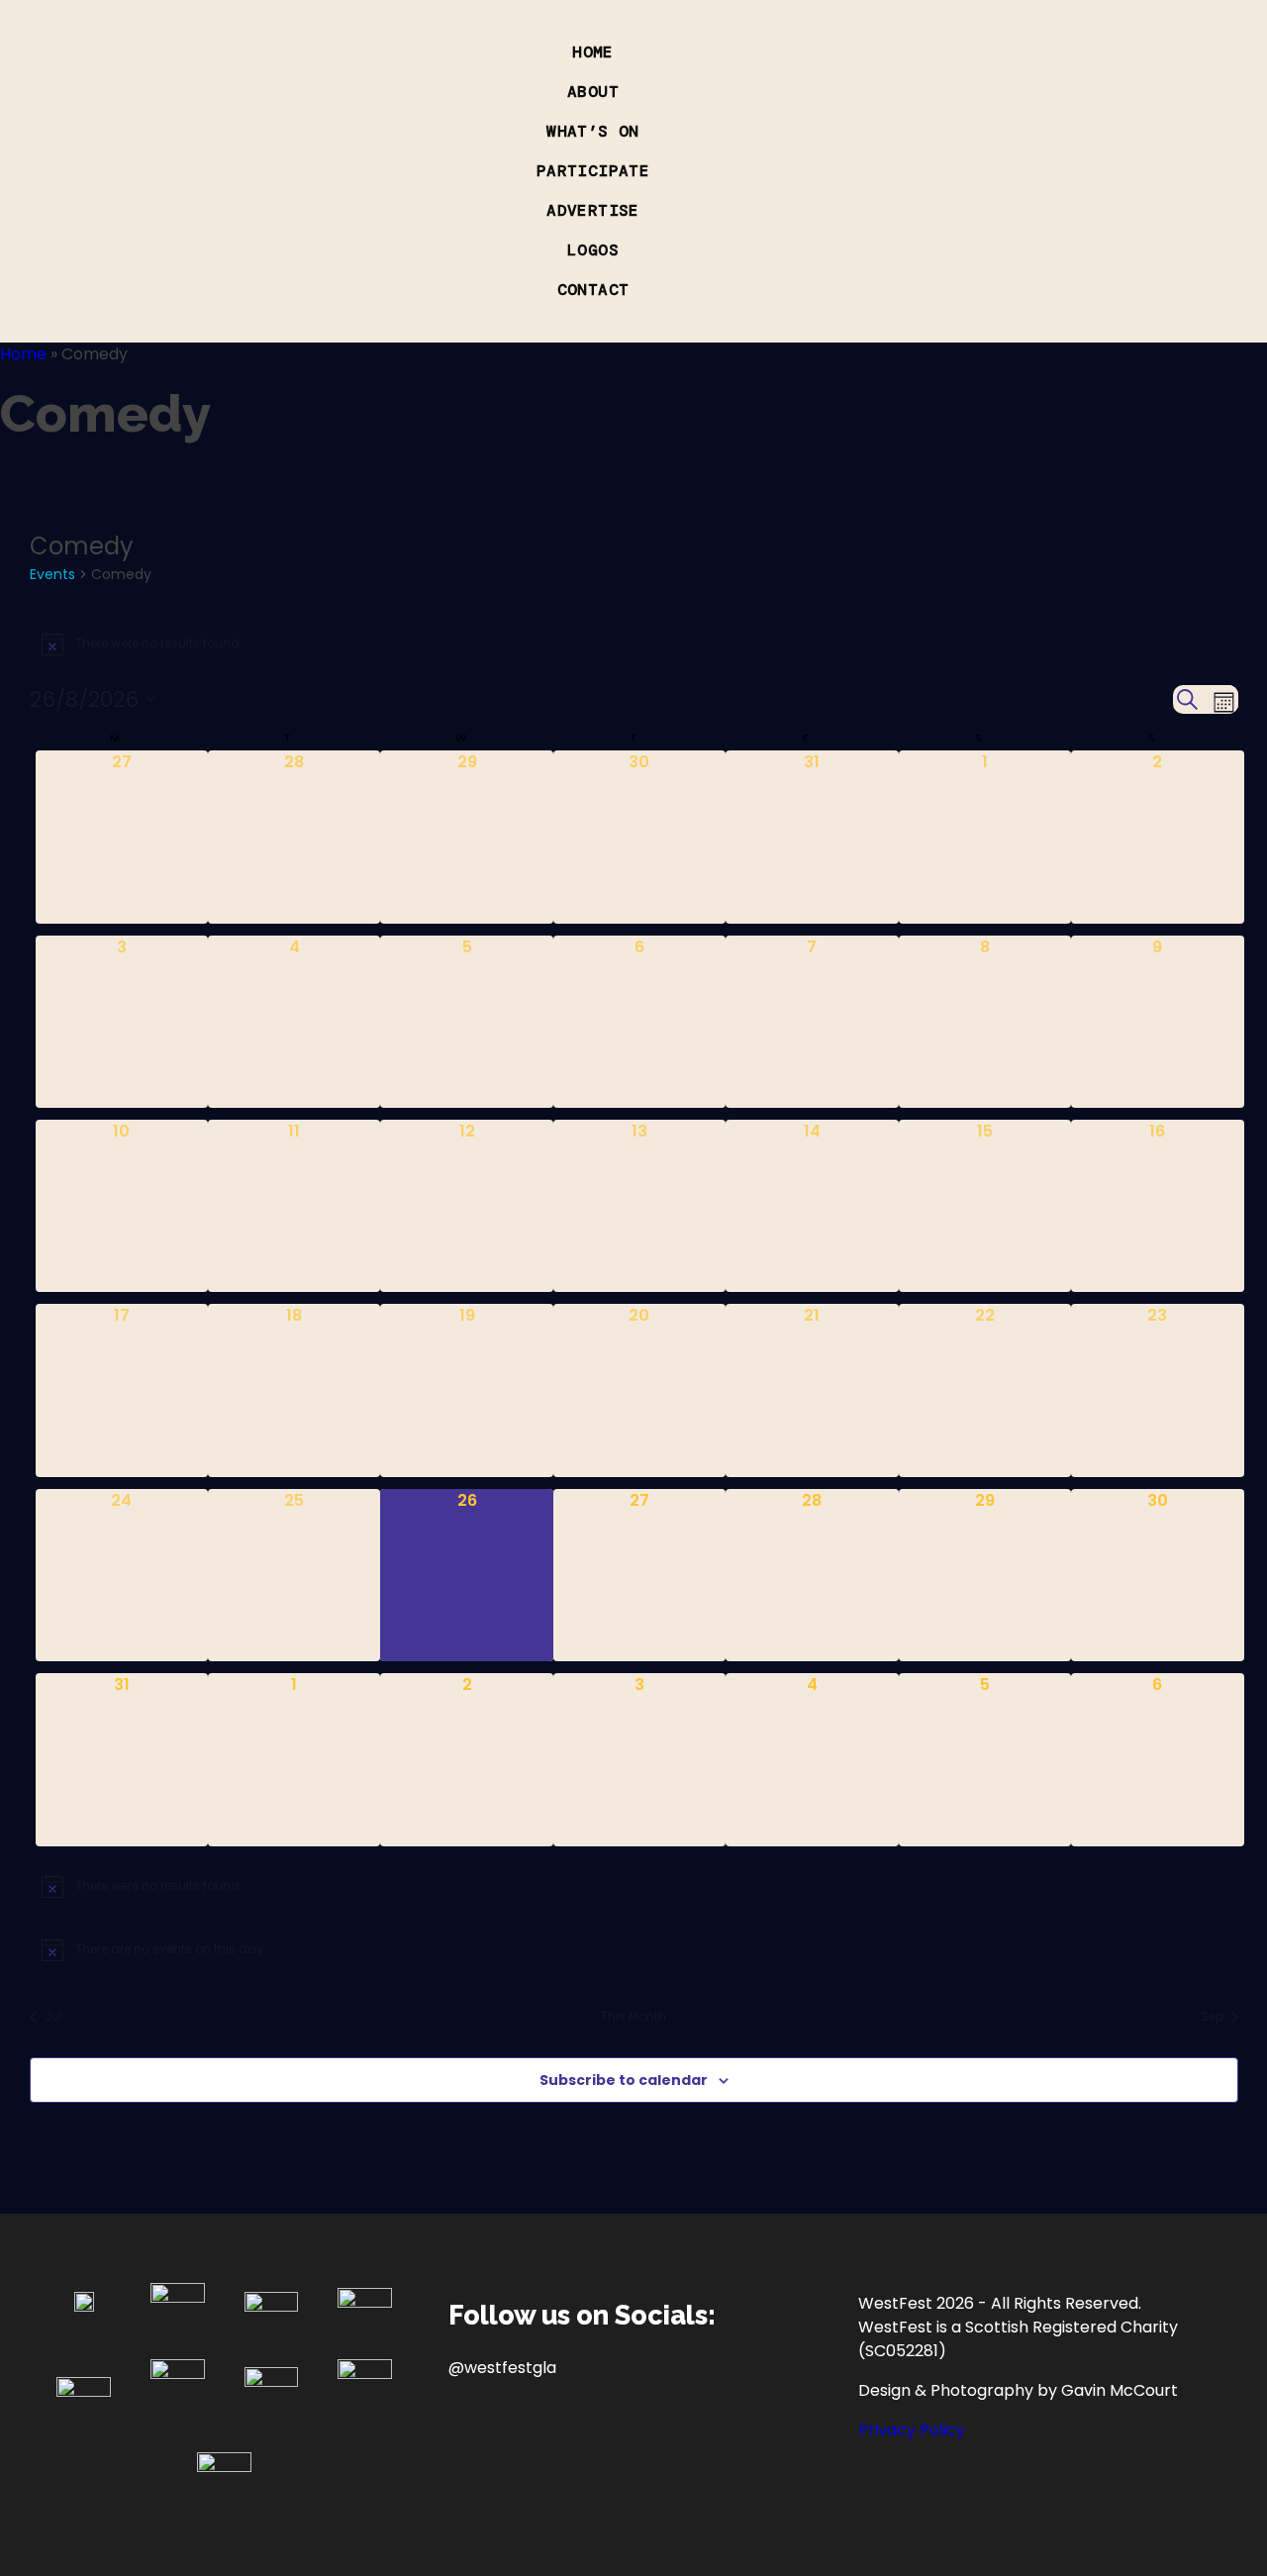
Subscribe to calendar (624, 2080)
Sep (1212, 2017)
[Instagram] (532, 2440)
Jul (53, 2017)
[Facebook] (473, 2440)
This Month (633, 2017)
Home (23, 354)
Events (52, 574)
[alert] (634, 644)
